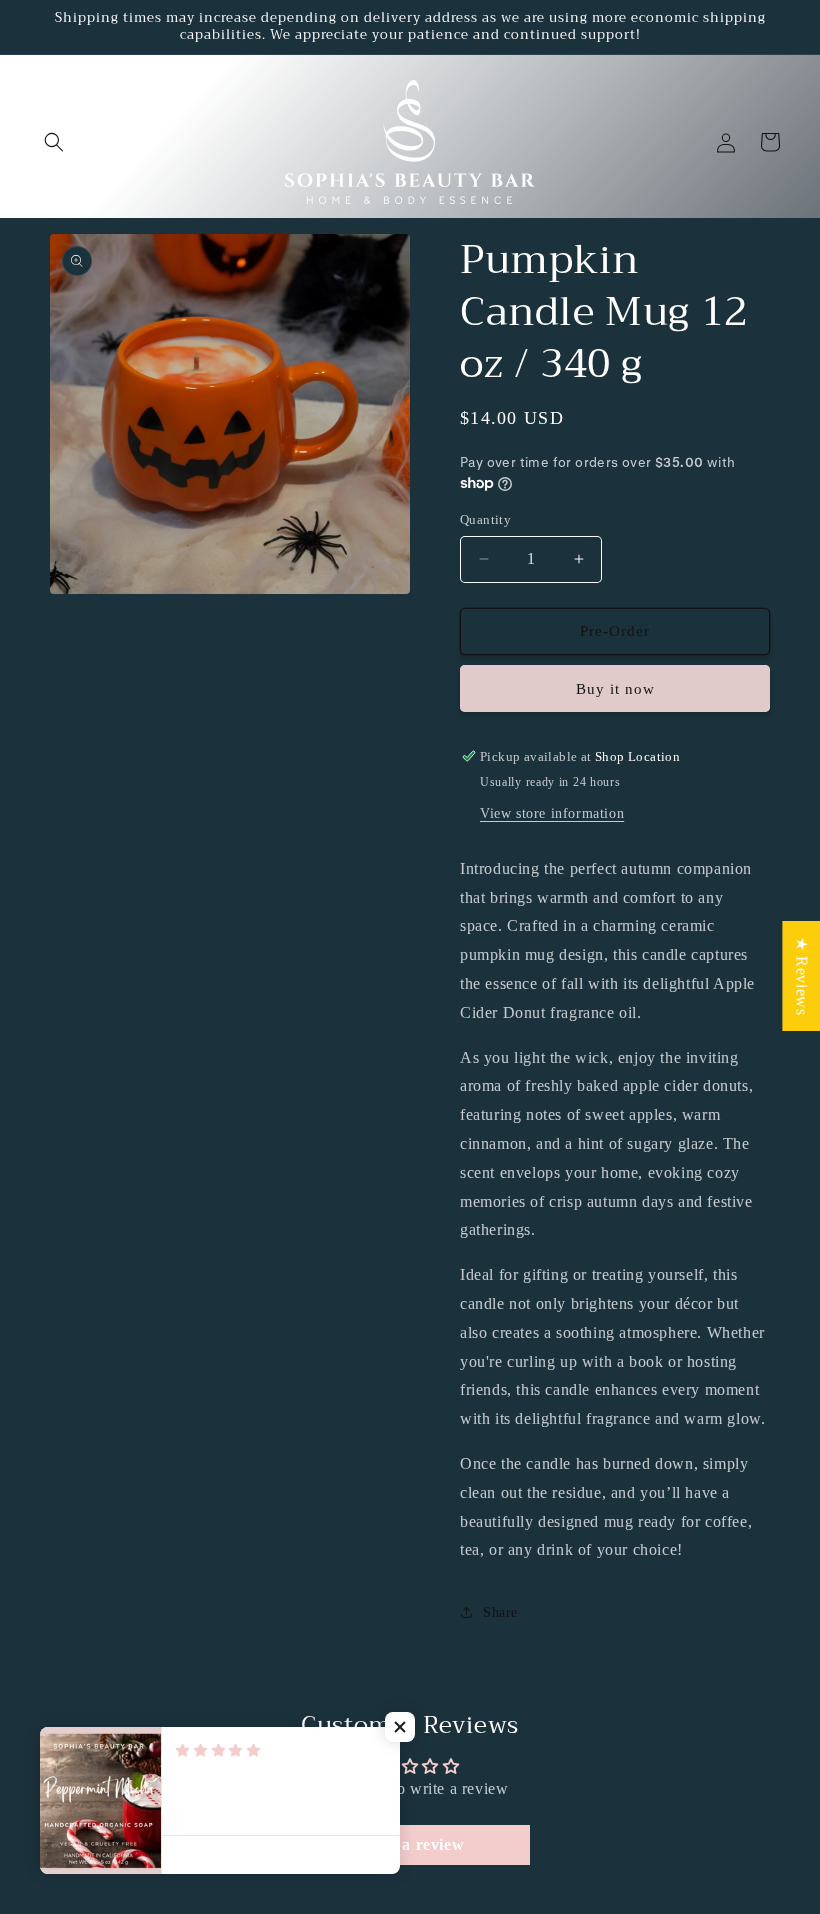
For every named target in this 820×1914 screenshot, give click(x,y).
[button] (54, 142)
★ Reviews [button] (801, 976)
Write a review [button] (410, 1844)
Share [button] (500, 1612)
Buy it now (615, 689)
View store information (552, 813)
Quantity (485, 519)
